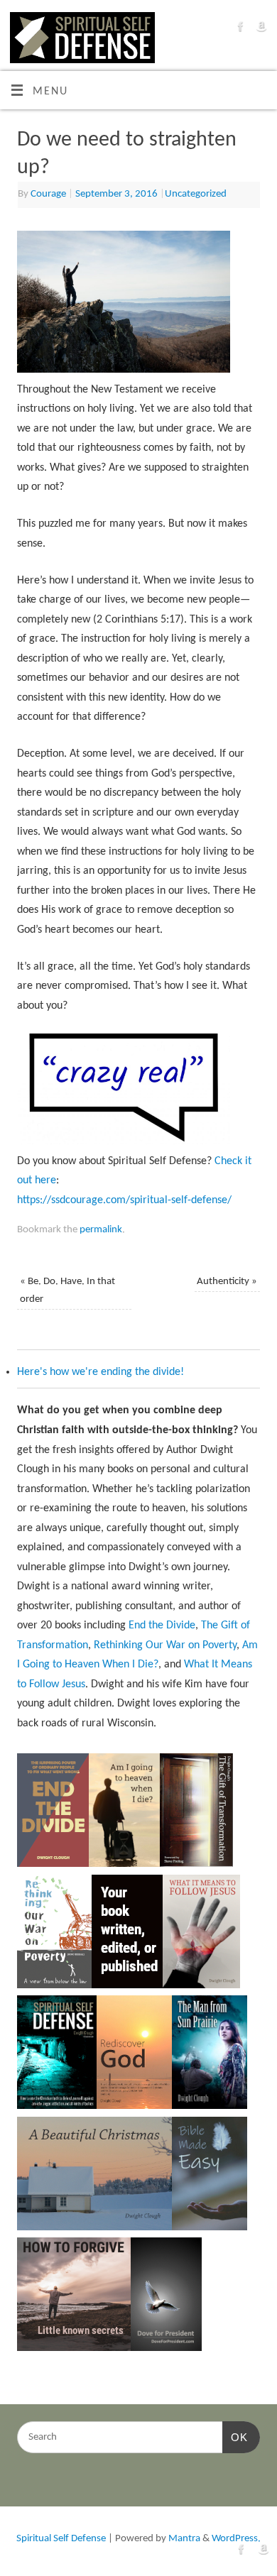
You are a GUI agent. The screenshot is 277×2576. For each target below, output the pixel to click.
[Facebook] (239, 30)
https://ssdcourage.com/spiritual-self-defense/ (124, 1200)
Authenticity (227, 1282)
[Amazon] (260, 30)
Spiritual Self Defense (61, 2539)
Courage (48, 194)
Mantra (184, 2539)
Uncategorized (196, 194)
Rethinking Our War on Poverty (165, 1645)
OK (235, 2437)
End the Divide (162, 1626)
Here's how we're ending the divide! (101, 1372)
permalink (101, 1230)
